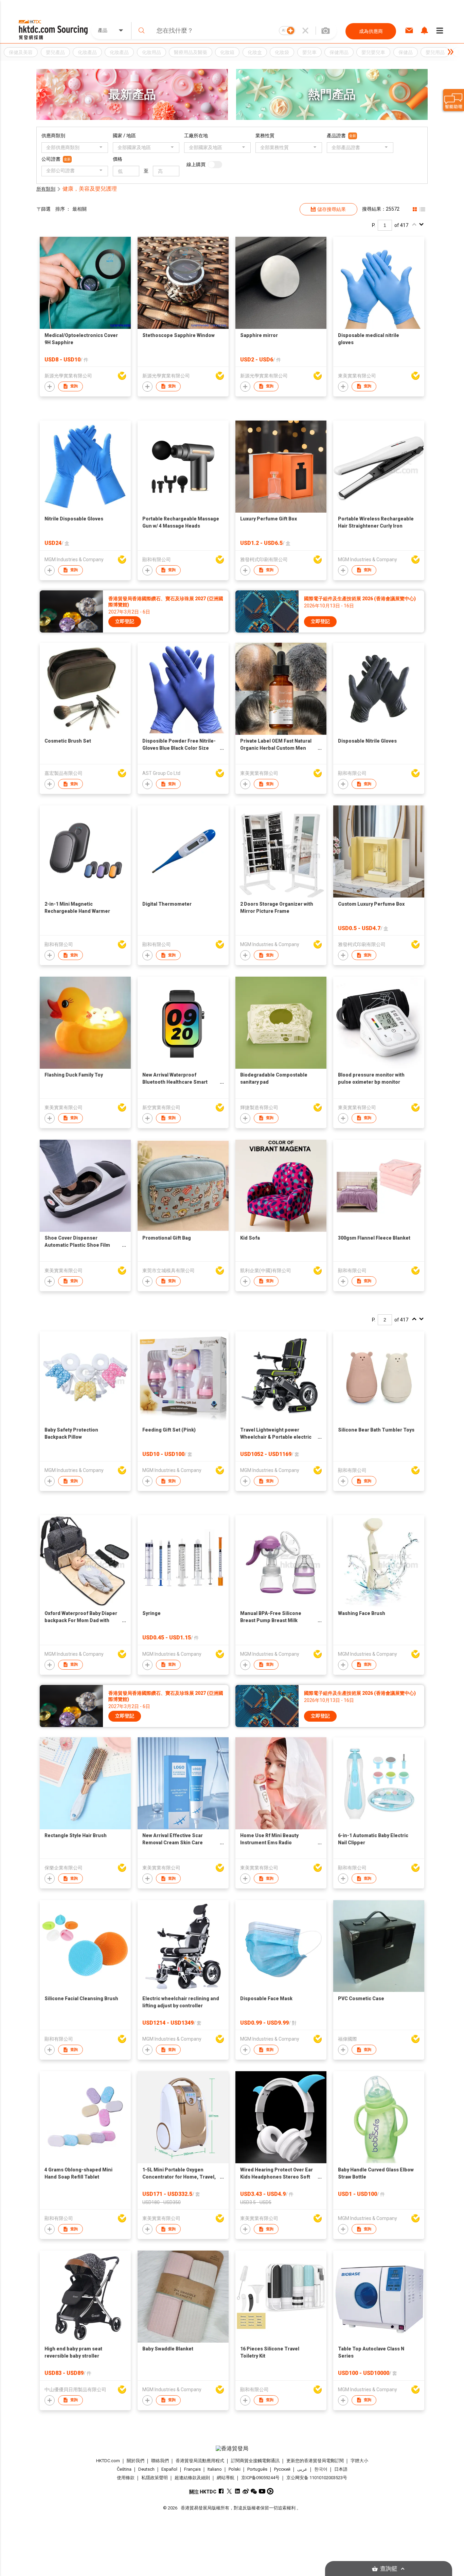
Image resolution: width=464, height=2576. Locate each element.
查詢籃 (389, 2569)
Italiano (215, 2469)
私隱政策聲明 (155, 2478)
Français (192, 2469)
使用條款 (126, 2478)
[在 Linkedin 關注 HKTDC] (238, 2491)
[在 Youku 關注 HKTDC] (270, 2491)
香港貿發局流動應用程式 (200, 2461)
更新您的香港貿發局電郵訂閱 (315, 2461)
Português (257, 2469)
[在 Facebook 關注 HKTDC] (221, 2491)
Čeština (124, 2469)
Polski (235, 2469)
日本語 (341, 2469)
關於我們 (136, 2461)
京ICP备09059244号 (260, 2478)
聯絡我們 (160, 2461)
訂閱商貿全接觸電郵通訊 (255, 2461)
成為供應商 (371, 31)
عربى (302, 2469)
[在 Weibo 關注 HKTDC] (246, 2491)
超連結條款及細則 (192, 2478)
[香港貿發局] (232, 2449)
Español (169, 2469)
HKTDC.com (108, 2461)
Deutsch (146, 2469)
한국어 (321, 2469)
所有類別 (46, 189)
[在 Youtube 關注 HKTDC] (262, 2491)
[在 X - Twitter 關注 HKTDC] (229, 2491)
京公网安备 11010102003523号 (317, 2478)
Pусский (282, 2469)
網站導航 (226, 2478)
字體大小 (359, 2461)
